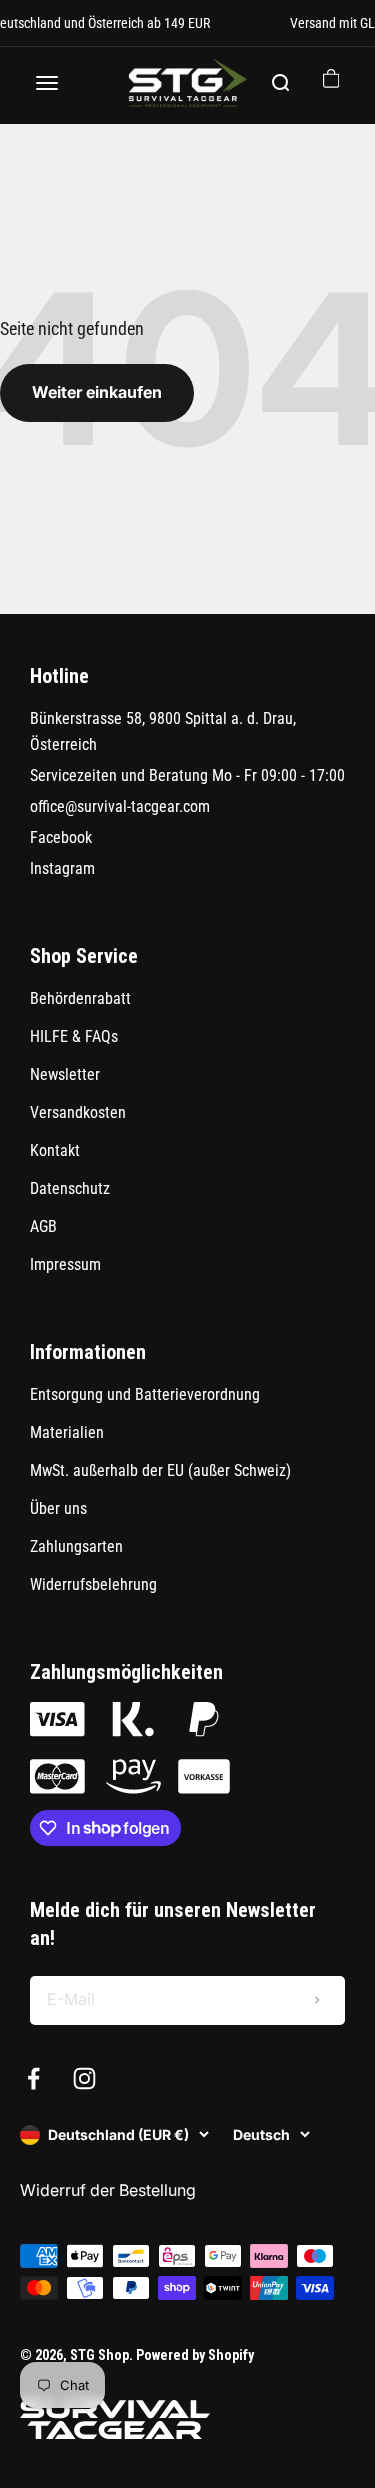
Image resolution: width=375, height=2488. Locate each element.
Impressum (65, 1264)
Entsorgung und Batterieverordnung (145, 1394)
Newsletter (65, 1074)
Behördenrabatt (80, 998)
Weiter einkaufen (97, 392)
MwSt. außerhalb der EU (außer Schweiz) (160, 1470)
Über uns (58, 1508)
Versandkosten (78, 1112)
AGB (43, 1226)
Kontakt (55, 1150)
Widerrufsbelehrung (93, 1584)
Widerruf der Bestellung (108, 2190)
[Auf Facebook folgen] (33, 2078)
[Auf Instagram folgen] (84, 2078)
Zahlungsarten (76, 1546)
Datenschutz (70, 1188)
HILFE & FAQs (74, 1036)
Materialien (67, 1432)
